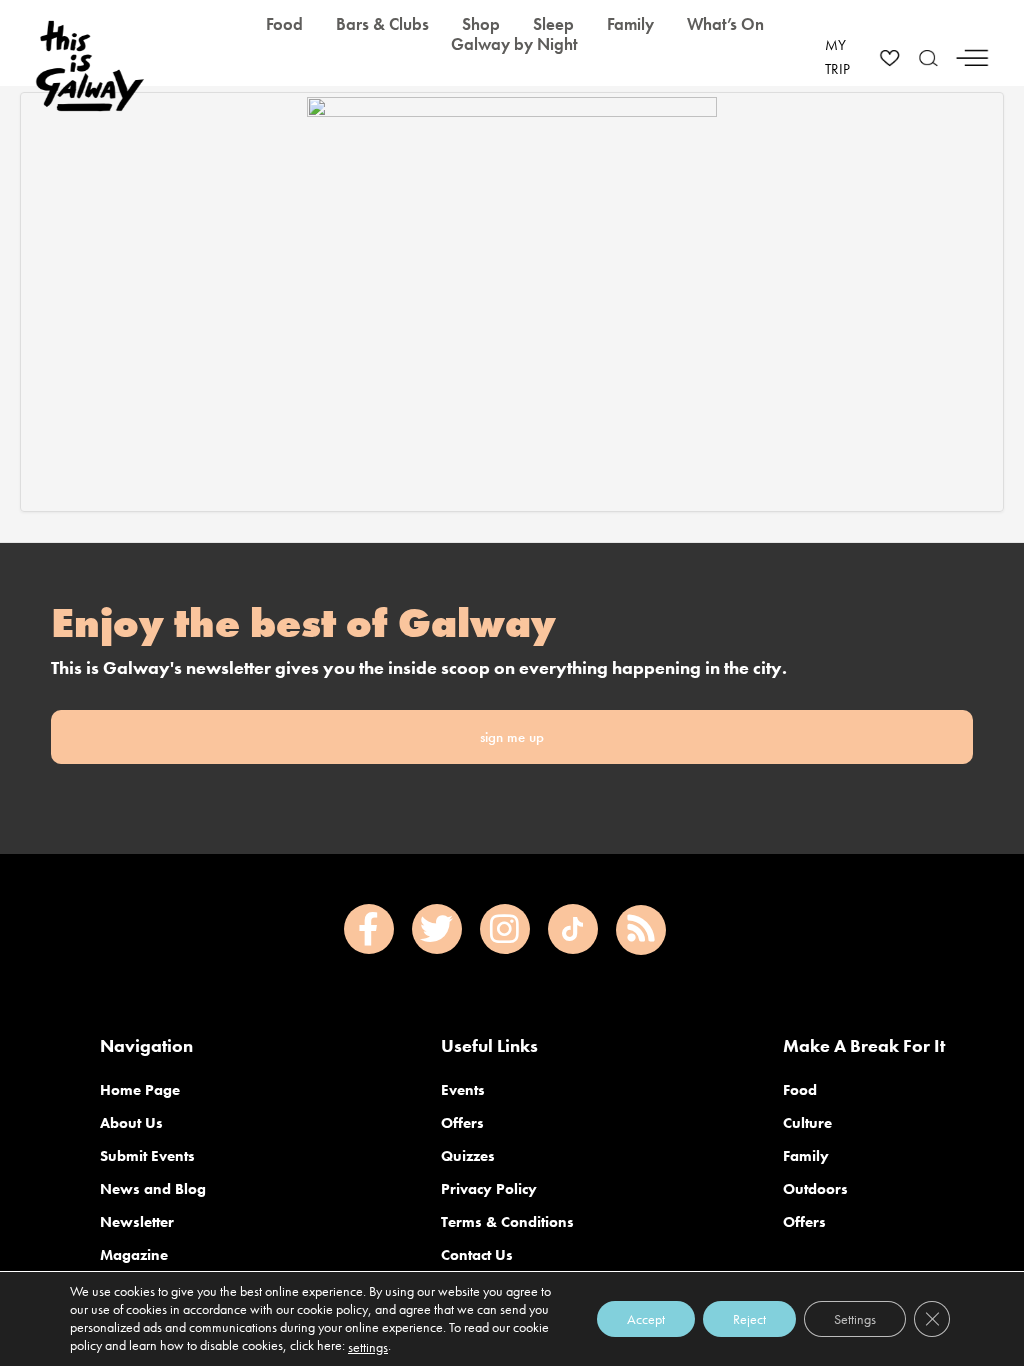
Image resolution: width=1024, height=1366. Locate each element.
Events (463, 1090)
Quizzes (468, 1156)
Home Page (140, 1090)
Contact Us (477, 1255)
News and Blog (153, 1189)
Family (806, 1156)
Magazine (134, 1255)
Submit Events (147, 1156)
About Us (131, 1123)
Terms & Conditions (507, 1222)
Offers (462, 1123)
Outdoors (815, 1189)
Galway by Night (514, 44)
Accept (646, 1319)
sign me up (512, 737)
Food (800, 1090)
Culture (807, 1123)
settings (368, 1347)
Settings (855, 1319)
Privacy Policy (489, 1189)
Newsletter (137, 1222)
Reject (749, 1319)
